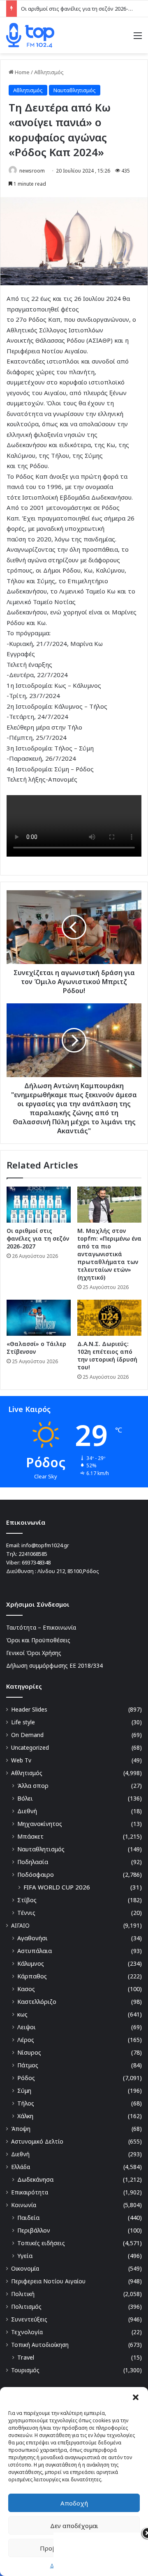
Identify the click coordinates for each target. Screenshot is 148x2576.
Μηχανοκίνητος (40, 1824)
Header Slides (29, 1709)
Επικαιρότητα (30, 2192)
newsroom (32, 171)
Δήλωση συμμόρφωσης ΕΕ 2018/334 (54, 1665)
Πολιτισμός (26, 2307)
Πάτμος (28, 2065)
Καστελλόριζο (37, 2002)
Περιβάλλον (34, 2230)
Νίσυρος (29, 2052)
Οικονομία (25, 2268)
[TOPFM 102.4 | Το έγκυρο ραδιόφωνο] (30, 35)
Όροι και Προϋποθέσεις (38, 1640)
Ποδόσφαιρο (36, 1875)
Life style (23, 1722)
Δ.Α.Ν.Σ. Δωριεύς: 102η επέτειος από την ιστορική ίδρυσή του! (107, 1355)
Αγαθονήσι (32, 1938)
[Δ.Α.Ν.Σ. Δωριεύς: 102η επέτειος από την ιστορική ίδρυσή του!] (109, 1318)
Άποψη (21, 2129)
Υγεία (25, 2256)
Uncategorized (30, 1747)
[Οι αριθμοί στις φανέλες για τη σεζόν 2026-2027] (39, 1205)
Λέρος (26, 2040)
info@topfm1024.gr (45, 1545)
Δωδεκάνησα (35, 2179)
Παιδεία (28, 2218)
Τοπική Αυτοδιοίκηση (40, 2345)
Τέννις (26, 1913)
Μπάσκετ (30, 1836)
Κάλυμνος (31, 1963)
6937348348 (36, 1562)
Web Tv (21, 1760)
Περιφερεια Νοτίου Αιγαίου (48, 2281)
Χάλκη (25, 2116)
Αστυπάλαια (35, 1951)
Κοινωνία (24, 2205)
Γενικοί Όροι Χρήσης (34, 1653)
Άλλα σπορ (33, 1786)
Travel (26, 2357)
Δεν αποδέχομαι (74, 2526)
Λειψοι (27, 2027)
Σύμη (24, 2091)
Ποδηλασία (33, 1862)
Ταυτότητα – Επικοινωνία (41, 1627)
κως (22, 2014)
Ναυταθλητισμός (75, 90)
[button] (136, 2397)
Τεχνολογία (27, 2332)
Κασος (26, 1989)
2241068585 (33, 1554)
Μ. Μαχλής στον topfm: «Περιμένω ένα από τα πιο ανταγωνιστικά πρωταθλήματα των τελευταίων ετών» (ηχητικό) (109, 1254)
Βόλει (25, 1798)
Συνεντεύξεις (29, 2319)
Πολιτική (23, 2294)
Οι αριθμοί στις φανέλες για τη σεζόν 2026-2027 (80, 9)
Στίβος (27, 1900)
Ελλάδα (21, 2167)
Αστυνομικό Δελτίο (37, 2141)
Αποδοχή (74, 2503)
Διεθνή (27, 1811)
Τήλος (26, 2103)
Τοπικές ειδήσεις (41, 2243)
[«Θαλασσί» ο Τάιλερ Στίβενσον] (39, 1318)
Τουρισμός (25, 2370)
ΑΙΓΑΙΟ (20, 1925)
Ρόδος (26, 2078)
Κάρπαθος (32, 1976)
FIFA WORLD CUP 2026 (57, 1887)
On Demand (27, 1735)
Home (22, 72)
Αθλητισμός (49, 72)
